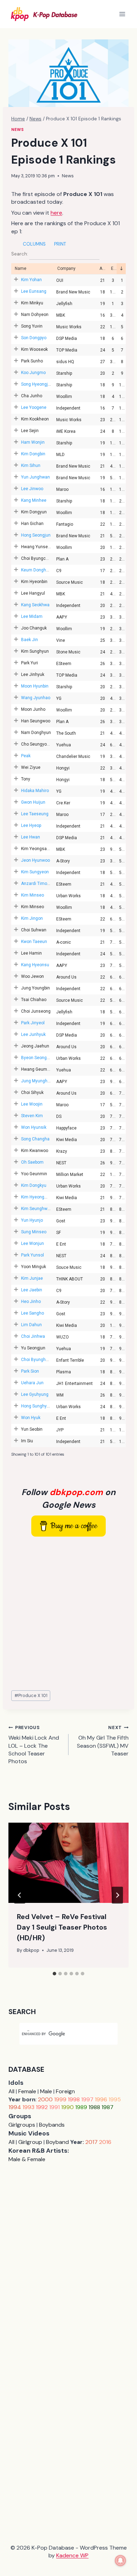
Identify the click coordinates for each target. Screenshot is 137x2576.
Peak (26, 756)
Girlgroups (22, 2125)
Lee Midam (32, 616)
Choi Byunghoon (37, 1360)
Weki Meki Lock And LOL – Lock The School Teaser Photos (34, 1745)
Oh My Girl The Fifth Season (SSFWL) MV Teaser (103, 1741)
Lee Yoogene (34, 407)
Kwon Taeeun (34, 942)
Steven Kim (32, 1116)
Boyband (57, 2142)
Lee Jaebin (32, 1290)
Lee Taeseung (35, 814)
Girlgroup (30, 2142)
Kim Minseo (32, 895)
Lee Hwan (31, 837)
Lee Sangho (32, 1313)
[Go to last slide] (20, 1895)
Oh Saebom (32, 1162)
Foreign (65, 2091)
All (11, 2091)
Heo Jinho (31, 1302)
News (17, 129)
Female (27, 2091)
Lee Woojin (32, 1104)
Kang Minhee (34, 500)
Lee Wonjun (32, 1243)
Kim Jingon (32, 918)
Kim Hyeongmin (36, 1197)
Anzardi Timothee (38, 884)
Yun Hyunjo (32, 1220)
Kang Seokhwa (35, 605)
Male (46, 2091)
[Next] (117, 1895)
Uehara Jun (32, 1383)
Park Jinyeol (33, 1023)
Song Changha (35, 1139)
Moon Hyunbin (35, 686)
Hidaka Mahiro (35, 791)
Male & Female (27, 2159)
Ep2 (121, 269)
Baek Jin (30, 640)
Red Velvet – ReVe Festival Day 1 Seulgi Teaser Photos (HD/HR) (62, 1927)
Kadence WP (72, 2555)
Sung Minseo (34, 1232)
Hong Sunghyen (36, 1406)
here (56, 213)
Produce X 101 (31, 1695)
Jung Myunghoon (38, 1081)
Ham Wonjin (33, 442)
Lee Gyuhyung (35, 1394)
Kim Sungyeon (35, 872)
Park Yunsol (32, 1255)
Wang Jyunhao (36, 698)
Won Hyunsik (34, 1127)
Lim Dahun (31, 1325)
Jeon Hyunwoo (35, 860)
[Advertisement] (68, 1614)
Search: (20, 254)
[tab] (54, 1974)
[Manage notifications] (120, 2561)
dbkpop (31, 1950)
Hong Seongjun (36, 535)
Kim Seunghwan (37, 1209)
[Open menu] (122, 14)
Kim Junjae (32, 1278)
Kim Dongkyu (34, 1185)
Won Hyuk (31, 1418)
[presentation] (68, 1863)
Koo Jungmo (33, 373)
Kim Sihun (31, 466)
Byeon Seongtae (37, 1058)
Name (21, 268)
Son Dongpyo (34, 338)
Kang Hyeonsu (35, 965)
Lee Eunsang (34, 291)
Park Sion (30, 1371)
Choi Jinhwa (33, 1336)
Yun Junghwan (35, 477)
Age (103, 268)
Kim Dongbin (33, 454)
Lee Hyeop (31, 825)
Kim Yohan (31, 280)
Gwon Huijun (33, 802)
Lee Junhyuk (33, 1034)
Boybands (52, 2125)
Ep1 (114, 268)
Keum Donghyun (37, 570)
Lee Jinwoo (32, 489)
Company (66, 268)
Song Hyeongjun (37, 384)
